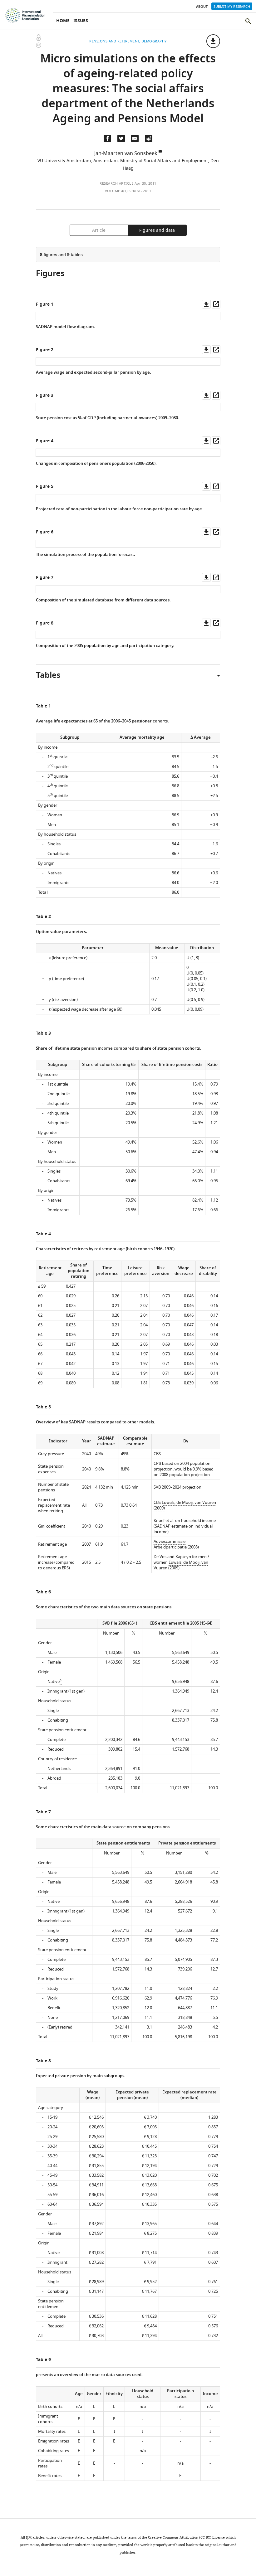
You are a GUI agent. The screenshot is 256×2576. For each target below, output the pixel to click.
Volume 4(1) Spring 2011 (128, 191)
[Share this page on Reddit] (149, 139)
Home (63, 21)
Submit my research (232, 7)
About (202, 7)
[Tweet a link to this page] (121, 139)
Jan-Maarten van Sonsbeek (126, 153)
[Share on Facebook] (107, 139)
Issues (81, 21)
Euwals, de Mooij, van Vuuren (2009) (185, 1505)
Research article (116, 183)
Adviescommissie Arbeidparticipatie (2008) (176, 1544)
